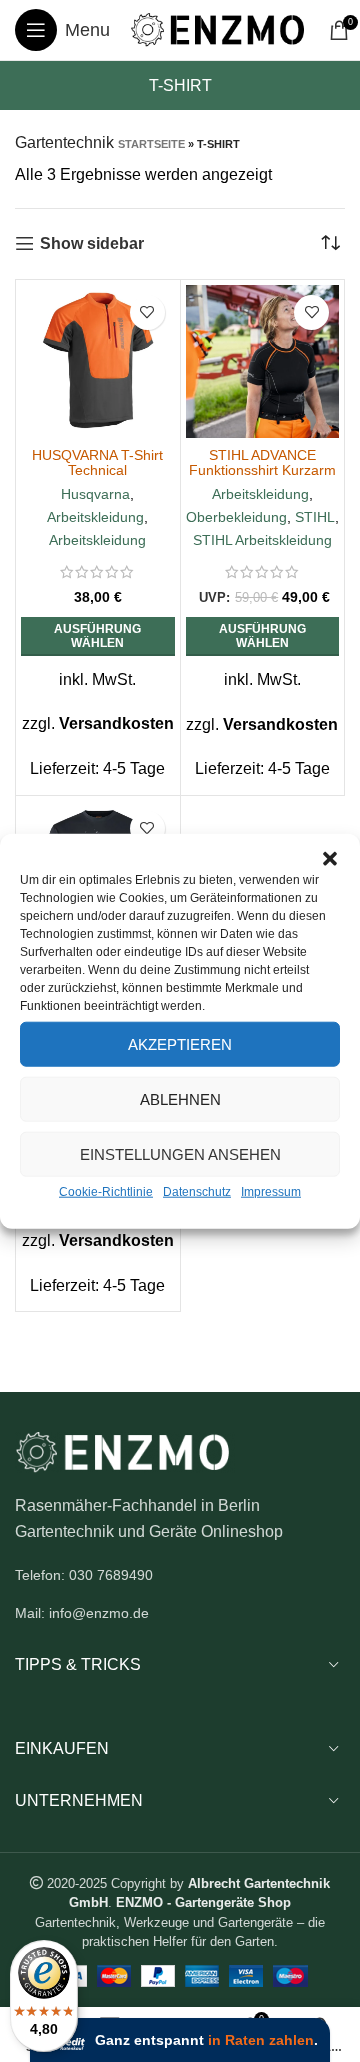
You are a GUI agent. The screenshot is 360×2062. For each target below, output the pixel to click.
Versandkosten (116, 723)
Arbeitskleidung (95, 517)
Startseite (151, 144)
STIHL (315, 517)
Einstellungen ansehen (180, 1153)
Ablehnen (180, 1098)
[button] (330, 859)
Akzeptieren (180, 1043)
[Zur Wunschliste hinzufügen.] (147, 312)
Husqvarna (95, 494)
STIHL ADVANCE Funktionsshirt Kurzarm (262, 462)
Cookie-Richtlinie (106, 1192)
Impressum (271, 1192)
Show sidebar (92, 243)
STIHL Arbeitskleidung (262, 540)
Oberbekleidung (236, 517)
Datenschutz (197, 1192)
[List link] (180, 1575)
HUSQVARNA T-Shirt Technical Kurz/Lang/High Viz (97, 470)
